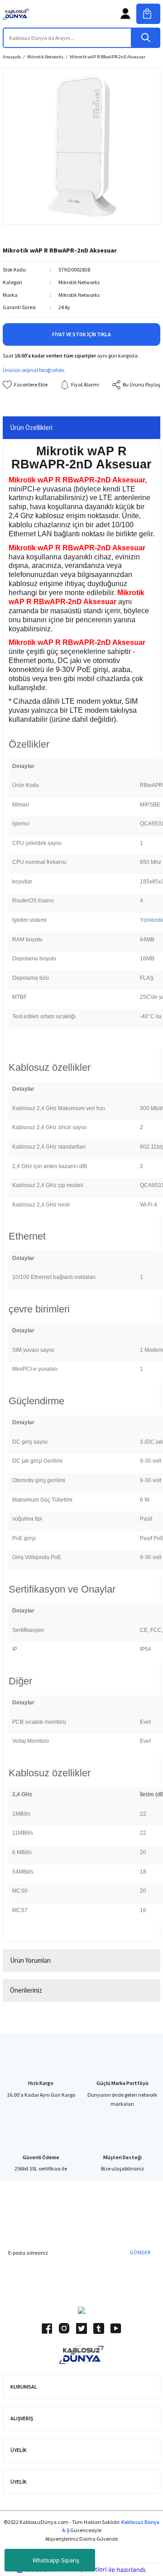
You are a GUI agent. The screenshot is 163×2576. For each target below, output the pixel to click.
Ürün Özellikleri (31, 427)
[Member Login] (125, 14)
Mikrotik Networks (79, 282)
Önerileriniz (26, 1990)
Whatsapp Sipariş (56, 2560)
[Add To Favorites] (25, 385)
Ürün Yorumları (30, 1960)
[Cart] (148, 14)
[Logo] (16, 14)
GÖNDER (140, 2252)
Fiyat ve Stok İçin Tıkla (81, 334)
